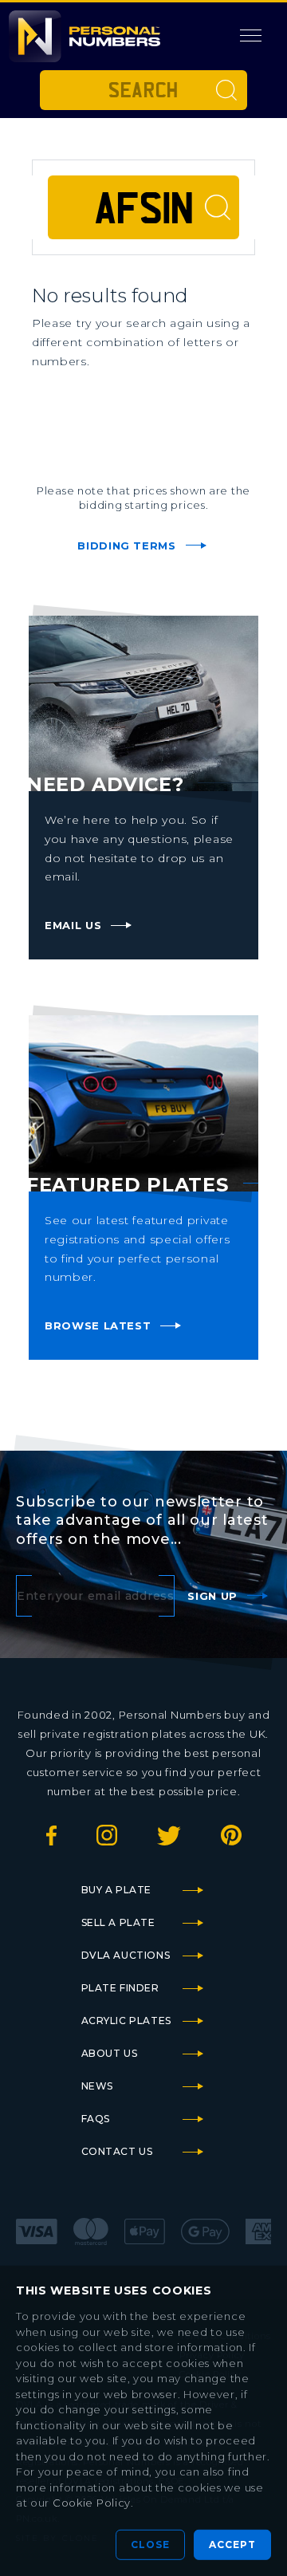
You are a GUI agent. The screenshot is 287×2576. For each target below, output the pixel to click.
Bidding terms (126, 546)
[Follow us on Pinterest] (231, 1841)
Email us (73, 925)
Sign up (212, 1596)
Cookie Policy (92, 2503)
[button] (251, 36)
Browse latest (98, 1325)
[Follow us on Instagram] (107, 1841)
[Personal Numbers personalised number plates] (85, 36)
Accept (232, 2544)
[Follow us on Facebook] (51, 1841)
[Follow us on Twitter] (169, 1841)
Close (150, 2544)
